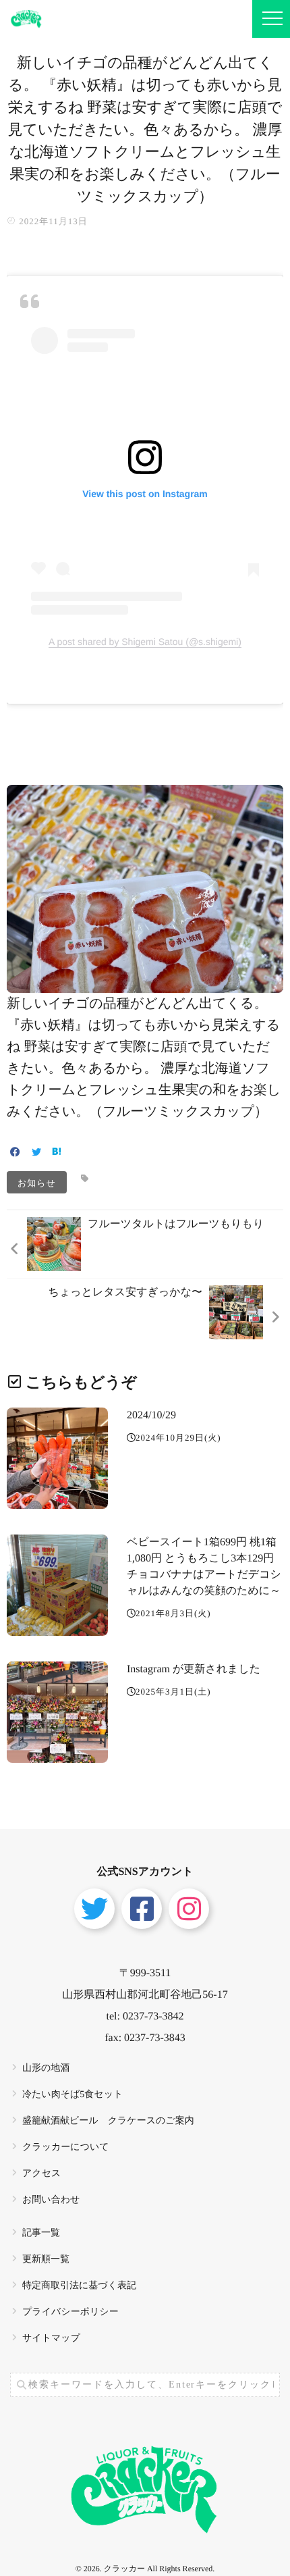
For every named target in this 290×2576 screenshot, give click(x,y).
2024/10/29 (151, 1415)
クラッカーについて (66, 2147)
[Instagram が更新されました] (57, 1712)
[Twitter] (36, 1153)
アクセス (41, 2174)
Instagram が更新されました (194, 1669)
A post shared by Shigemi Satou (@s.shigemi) (145, 642)
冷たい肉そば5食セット (72, 2095)
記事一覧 (41, 2233)
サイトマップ (51, 2339)
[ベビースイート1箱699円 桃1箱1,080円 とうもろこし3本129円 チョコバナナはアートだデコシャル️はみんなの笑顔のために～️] (57, 1585)
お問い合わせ (51, 2200)
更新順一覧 (46, 2260)
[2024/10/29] (57, 1458)
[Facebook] (15, 1153)
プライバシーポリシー (70, 2312)
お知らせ (37, 1182)
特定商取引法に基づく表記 (79, 2286)
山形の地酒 (46, 2068)
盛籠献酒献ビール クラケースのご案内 (108, 2121)
